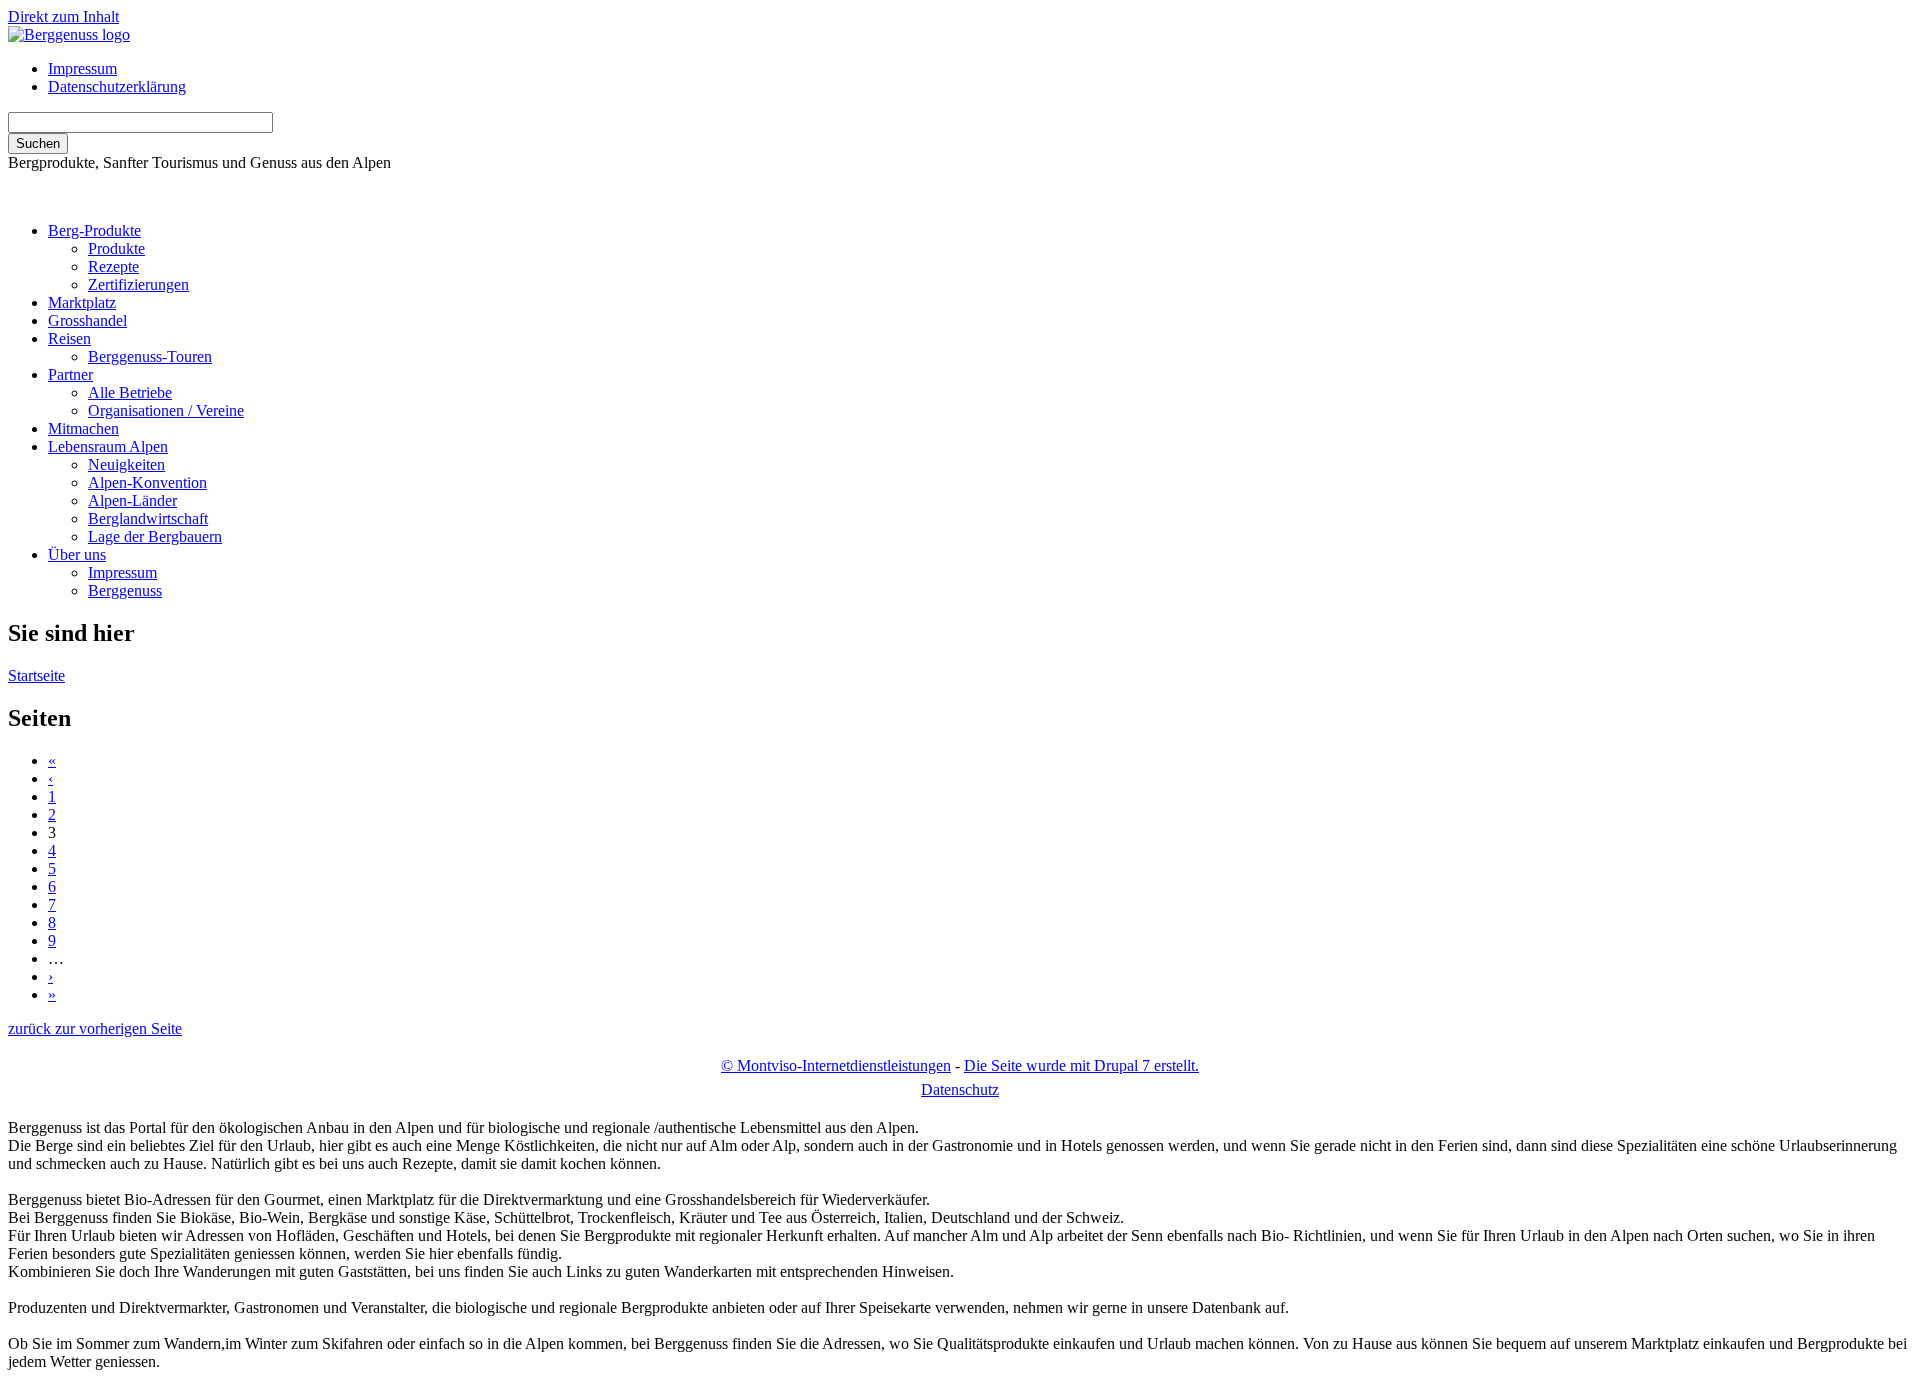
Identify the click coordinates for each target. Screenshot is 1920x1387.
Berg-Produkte (94, 230)
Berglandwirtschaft (148, 518)
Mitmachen (83, 428)
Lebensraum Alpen (108, 446)
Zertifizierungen (138, 284)
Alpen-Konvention (147, 482)
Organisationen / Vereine (166, 410)
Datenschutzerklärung (117, 86)
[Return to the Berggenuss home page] (69, 34)
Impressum (82, 68)
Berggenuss (125, 590)
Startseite (36, 675)
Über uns (77, 554)
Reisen (69, 338)
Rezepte (113, 266)
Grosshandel (87, 320)
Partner (70, 374)
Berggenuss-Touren (150, 356)
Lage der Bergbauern (155, 536)
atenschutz (960, 1089)
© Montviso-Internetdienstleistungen (836, 1065)
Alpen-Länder (132, 500)
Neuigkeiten (126, 464)
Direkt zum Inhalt (63, 16)
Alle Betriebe (130, 392)
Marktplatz (82, 302)
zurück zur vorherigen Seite (95, 1028)
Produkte (116, 248)
